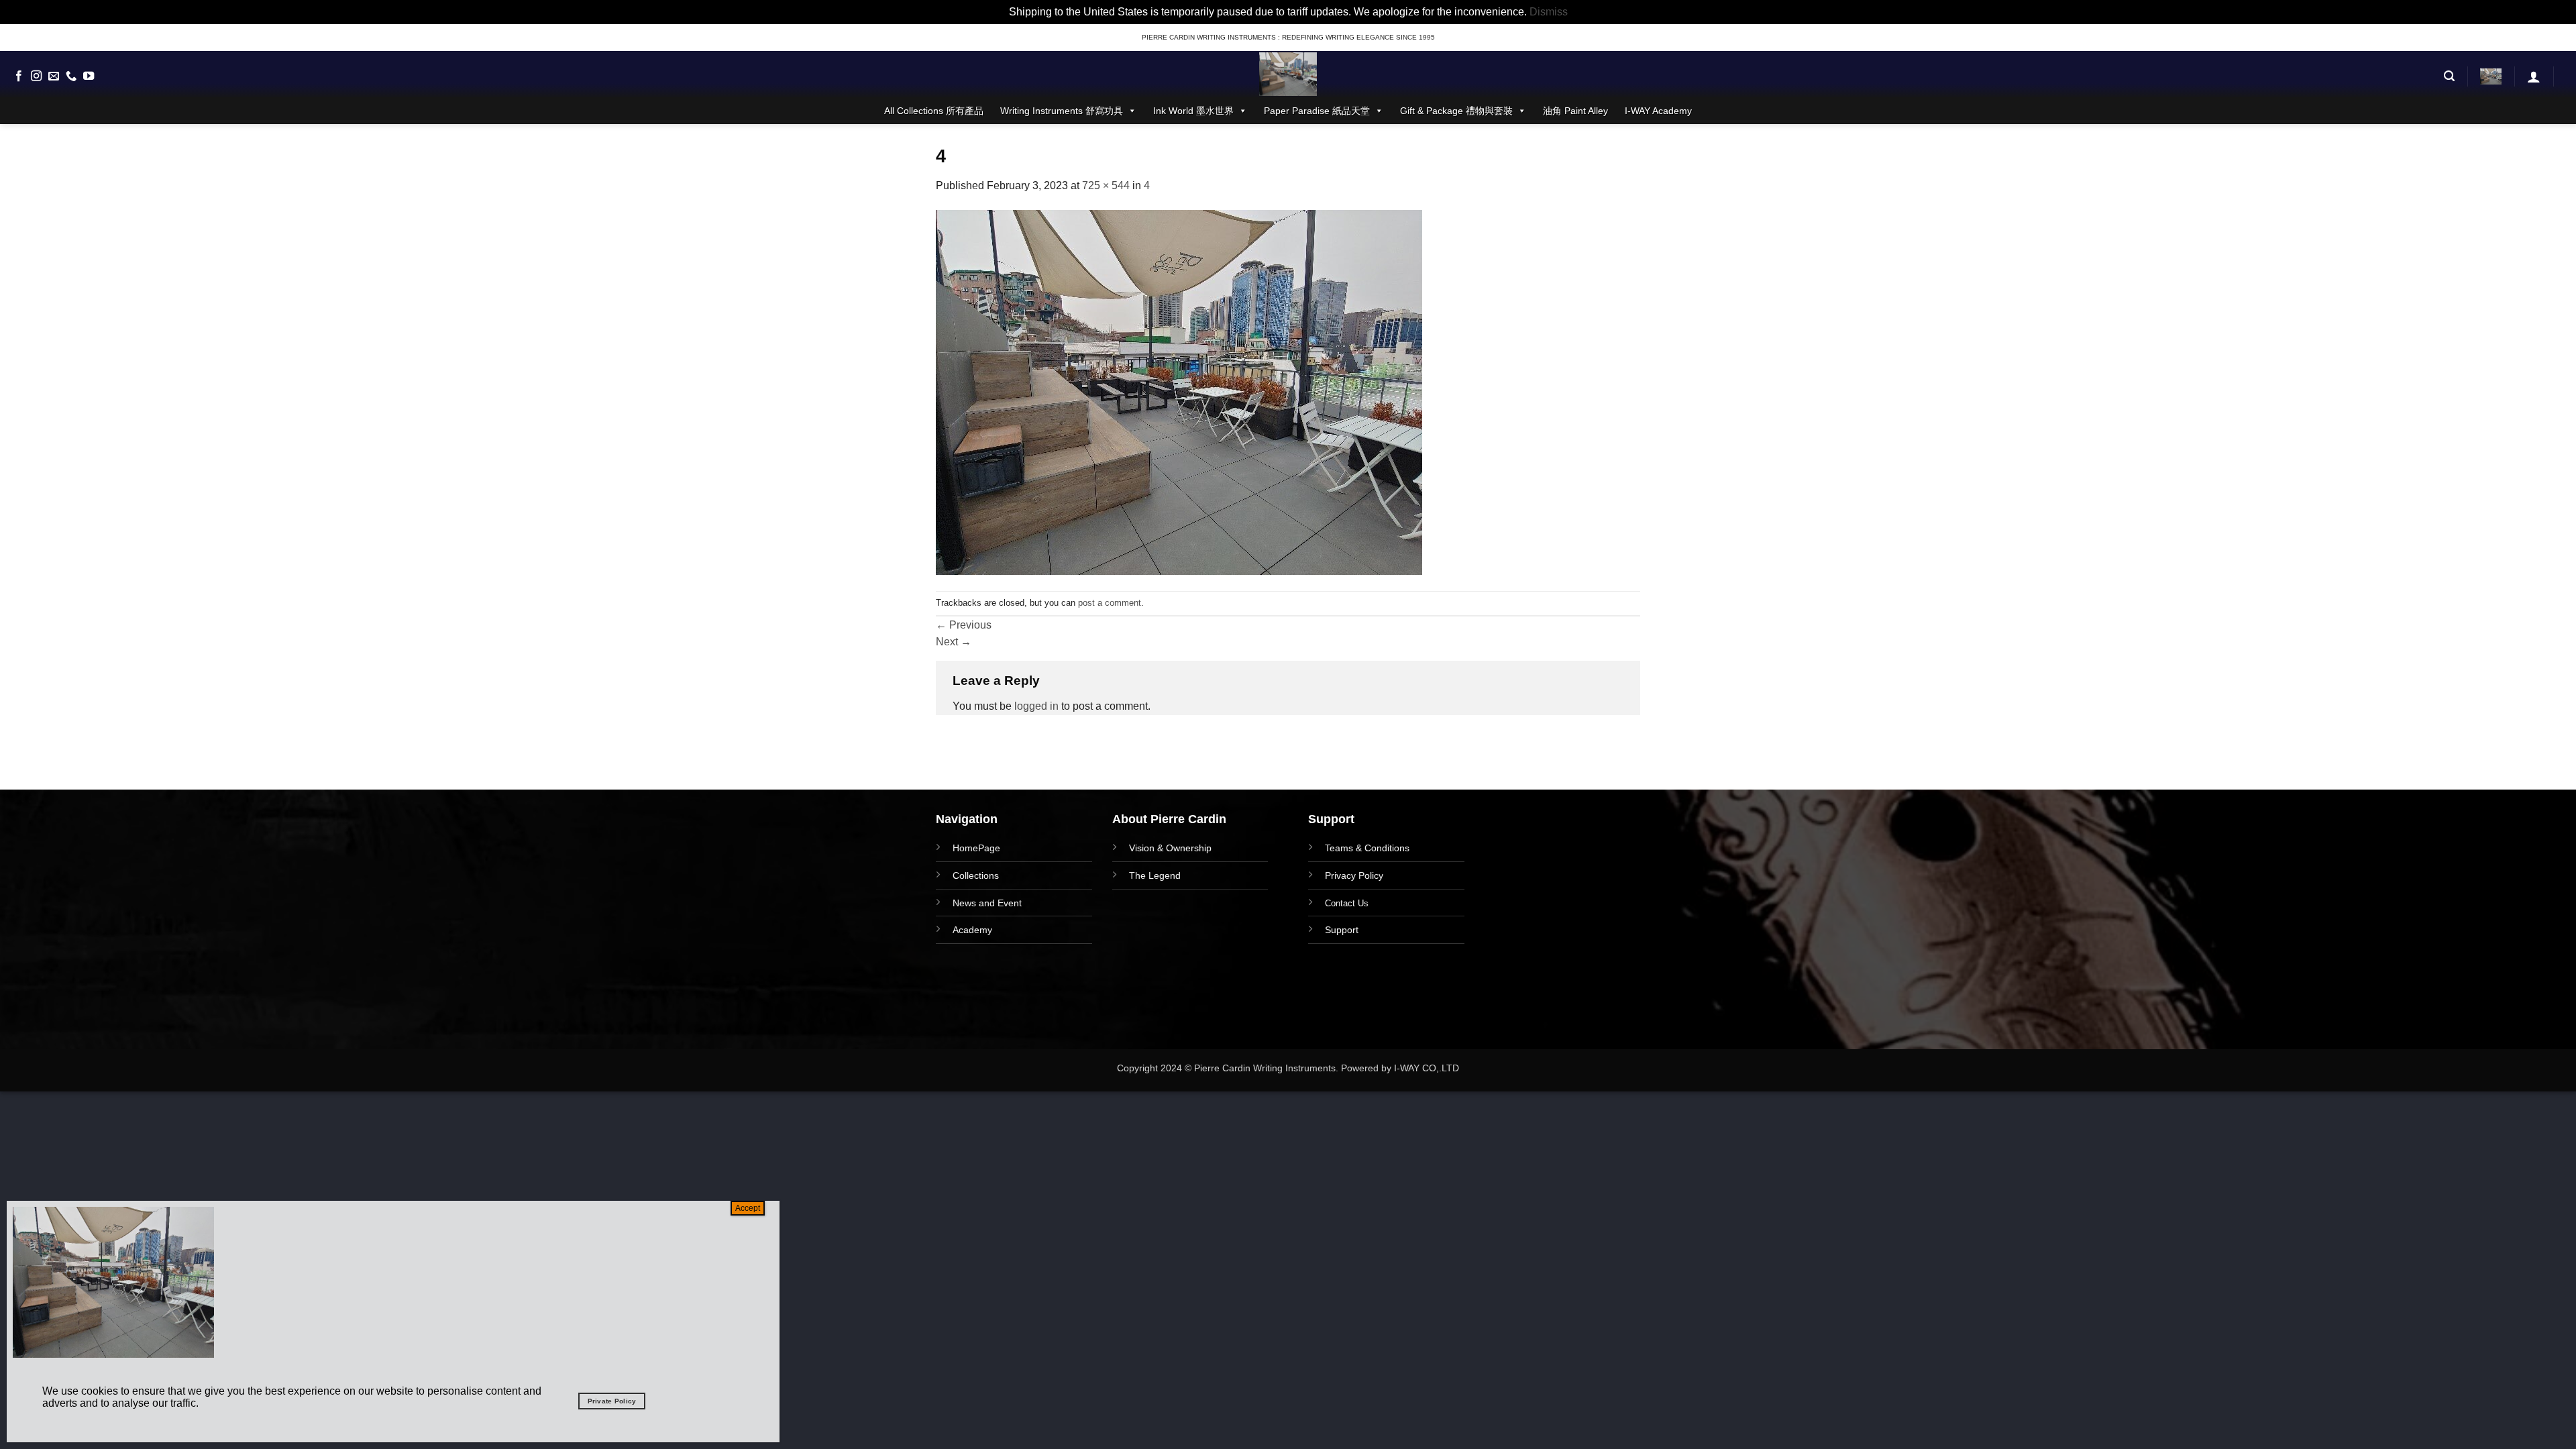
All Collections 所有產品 (934, 111)
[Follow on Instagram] (36, 76)
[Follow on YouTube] (89, 76)
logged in (1036, 706)
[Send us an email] (54, 76)
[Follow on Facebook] (19, 76)
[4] (1179, 391)
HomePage (976, 848)
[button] (2449, 76)
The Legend (1155, 875)
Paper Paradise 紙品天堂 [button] (1317, 111)
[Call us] (71, 76)
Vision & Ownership (1170, 848)
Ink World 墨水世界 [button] (1193, 111)
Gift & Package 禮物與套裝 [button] (1456, 111)
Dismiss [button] (1549, 12)
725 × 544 (1106, 185)
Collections (976, 875)
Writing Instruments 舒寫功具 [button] (1062, 111)
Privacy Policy (1354, 875)
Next (954, 642)
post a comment (1110, 603)
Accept (748, 1208)
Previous (964, 625)
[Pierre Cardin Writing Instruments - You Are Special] (1288, 74)
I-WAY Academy (1658, 111)
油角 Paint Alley (1575, 111)
